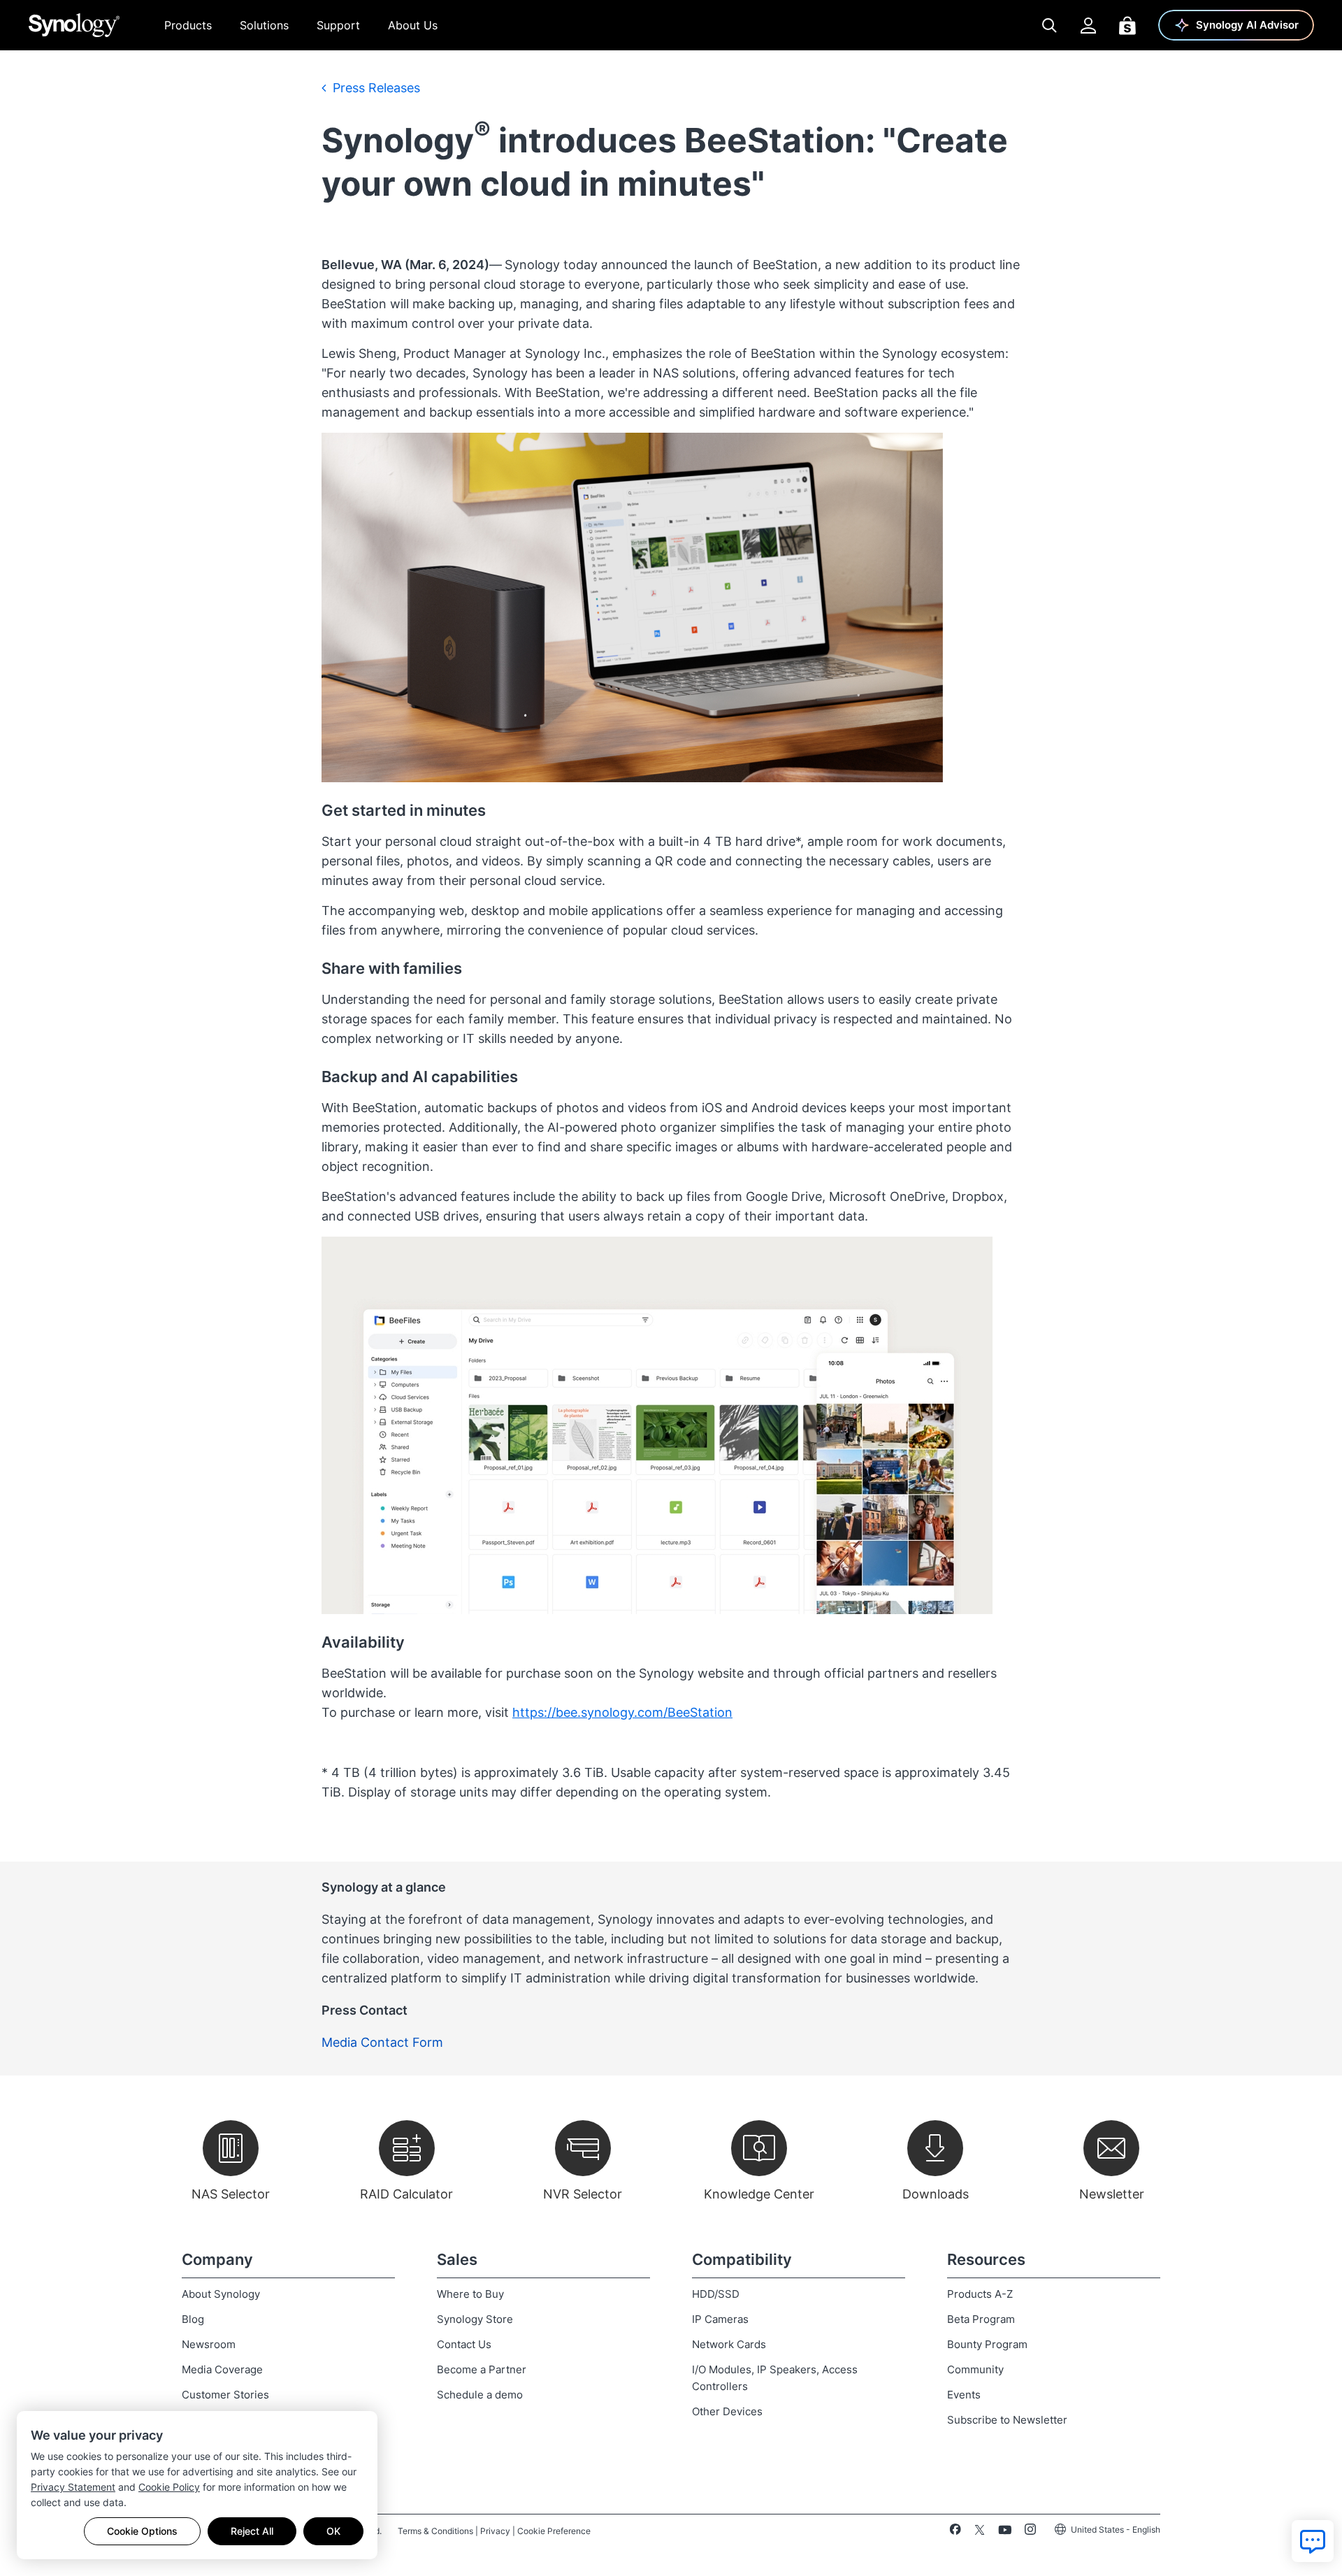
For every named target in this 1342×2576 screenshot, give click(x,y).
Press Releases (375, 88)
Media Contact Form (382, 2042)
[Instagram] (1030, 2532)
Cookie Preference (554, 2531)
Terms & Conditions (435, 2531)
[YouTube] (1005, 2532)
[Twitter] (980, 2532)
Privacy (495, 2531)
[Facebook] (955, 2532)
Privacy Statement (73, 2487)
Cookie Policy (169, 2487)
